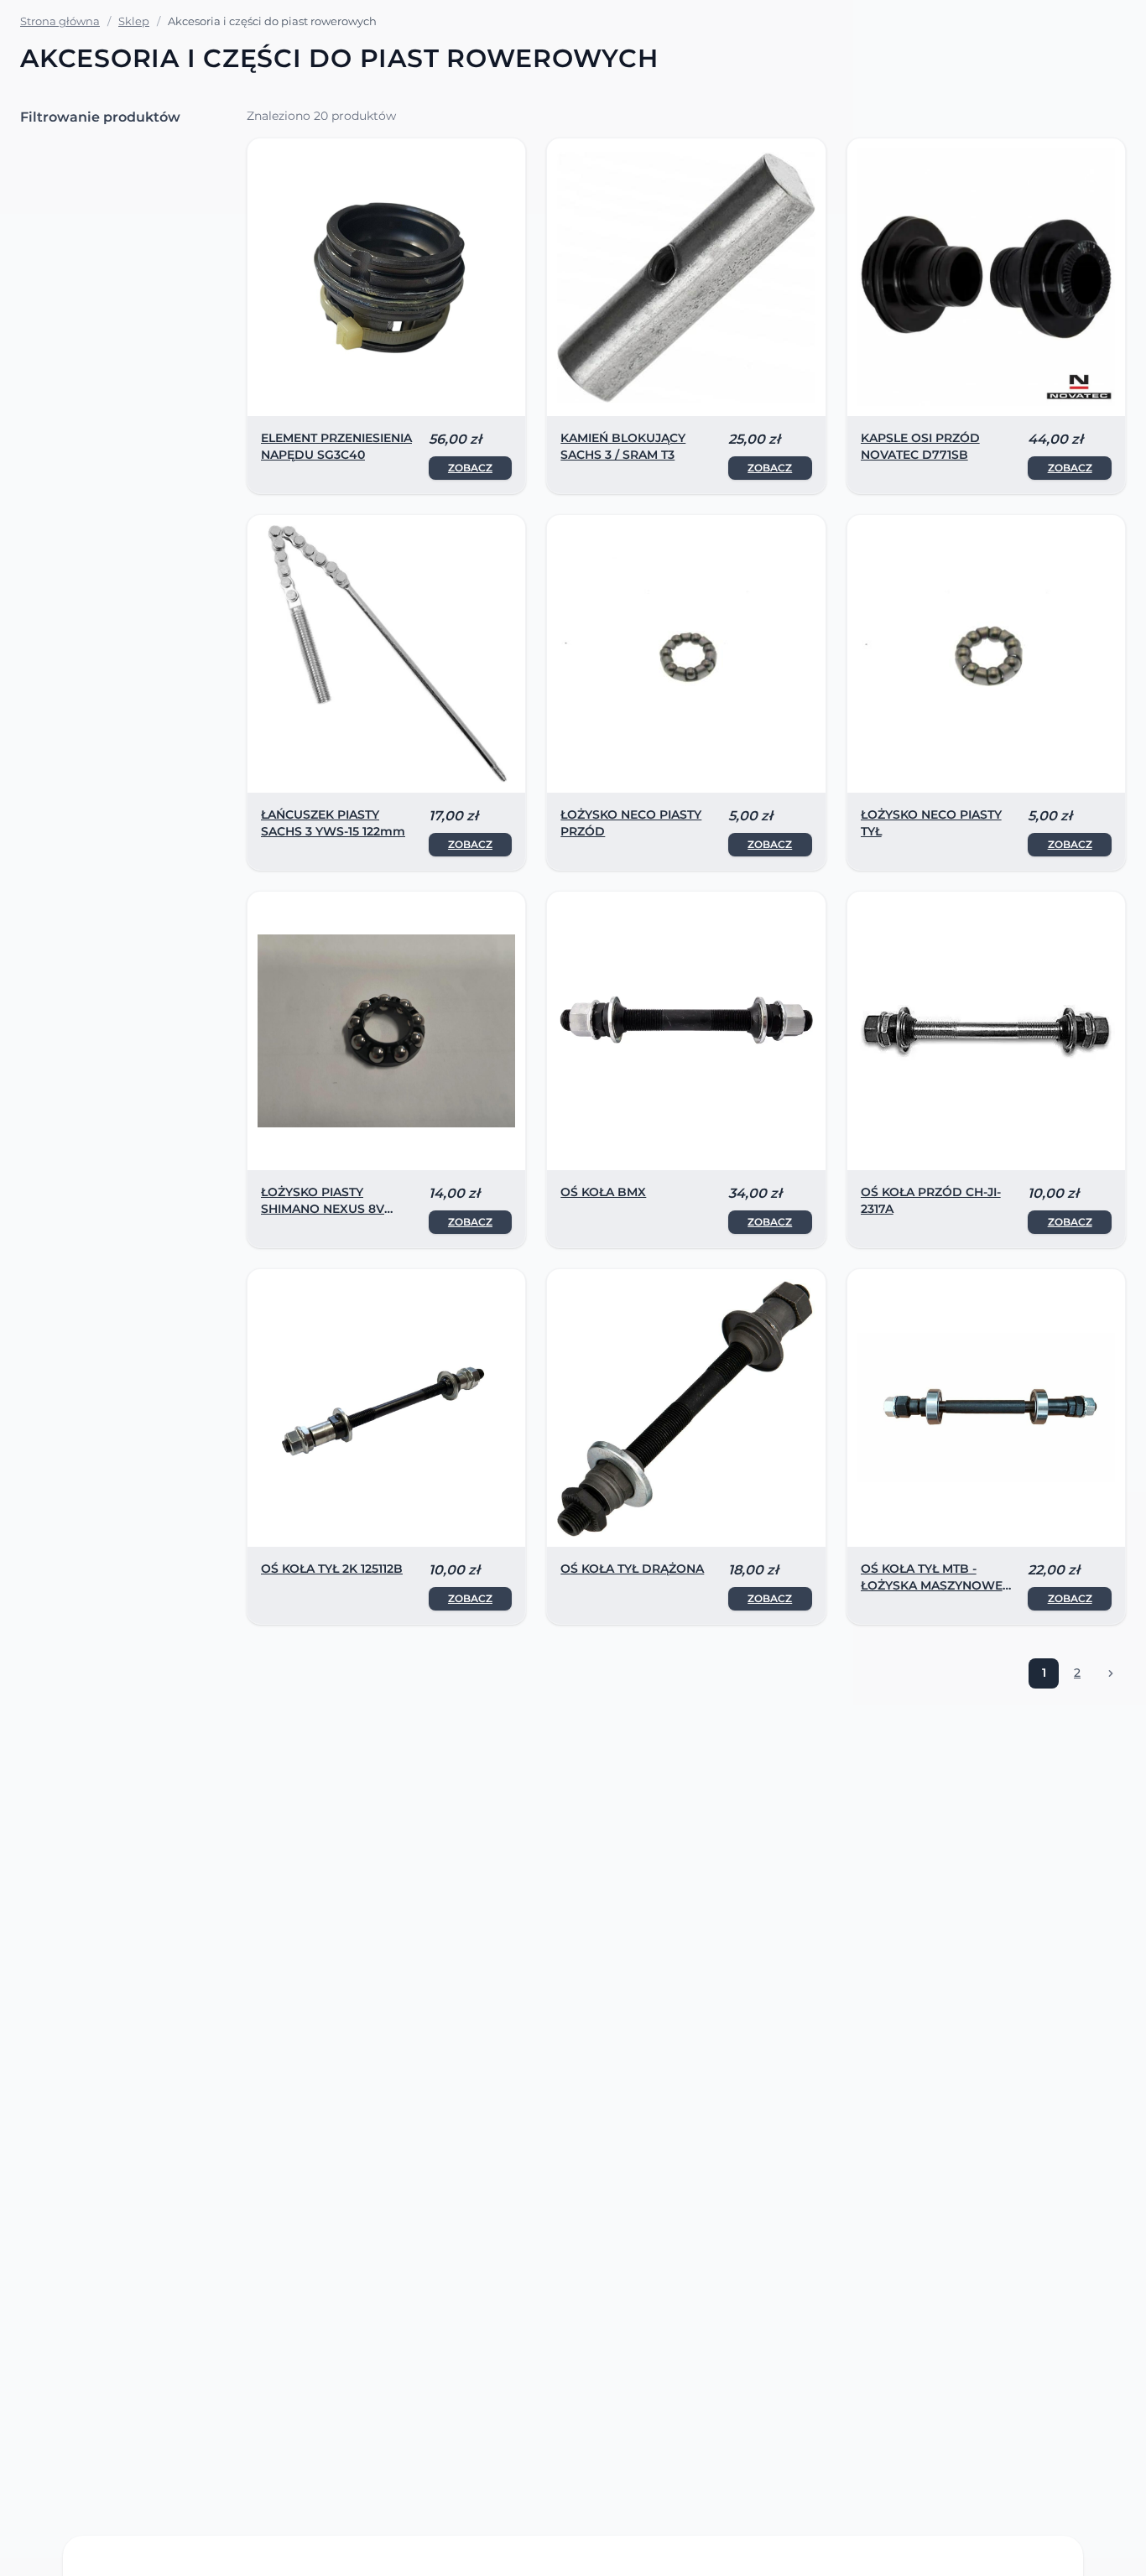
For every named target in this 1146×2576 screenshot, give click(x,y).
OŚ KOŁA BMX (603, 1192)
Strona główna (60, 21)
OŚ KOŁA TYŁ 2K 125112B (332, 1569)
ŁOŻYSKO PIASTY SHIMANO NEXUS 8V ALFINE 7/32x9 (323, 1209)
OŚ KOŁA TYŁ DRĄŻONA (632, 1569)
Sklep (134, 21)
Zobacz (470, 468)
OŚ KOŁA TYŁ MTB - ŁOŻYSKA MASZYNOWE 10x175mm (932, 1585)
